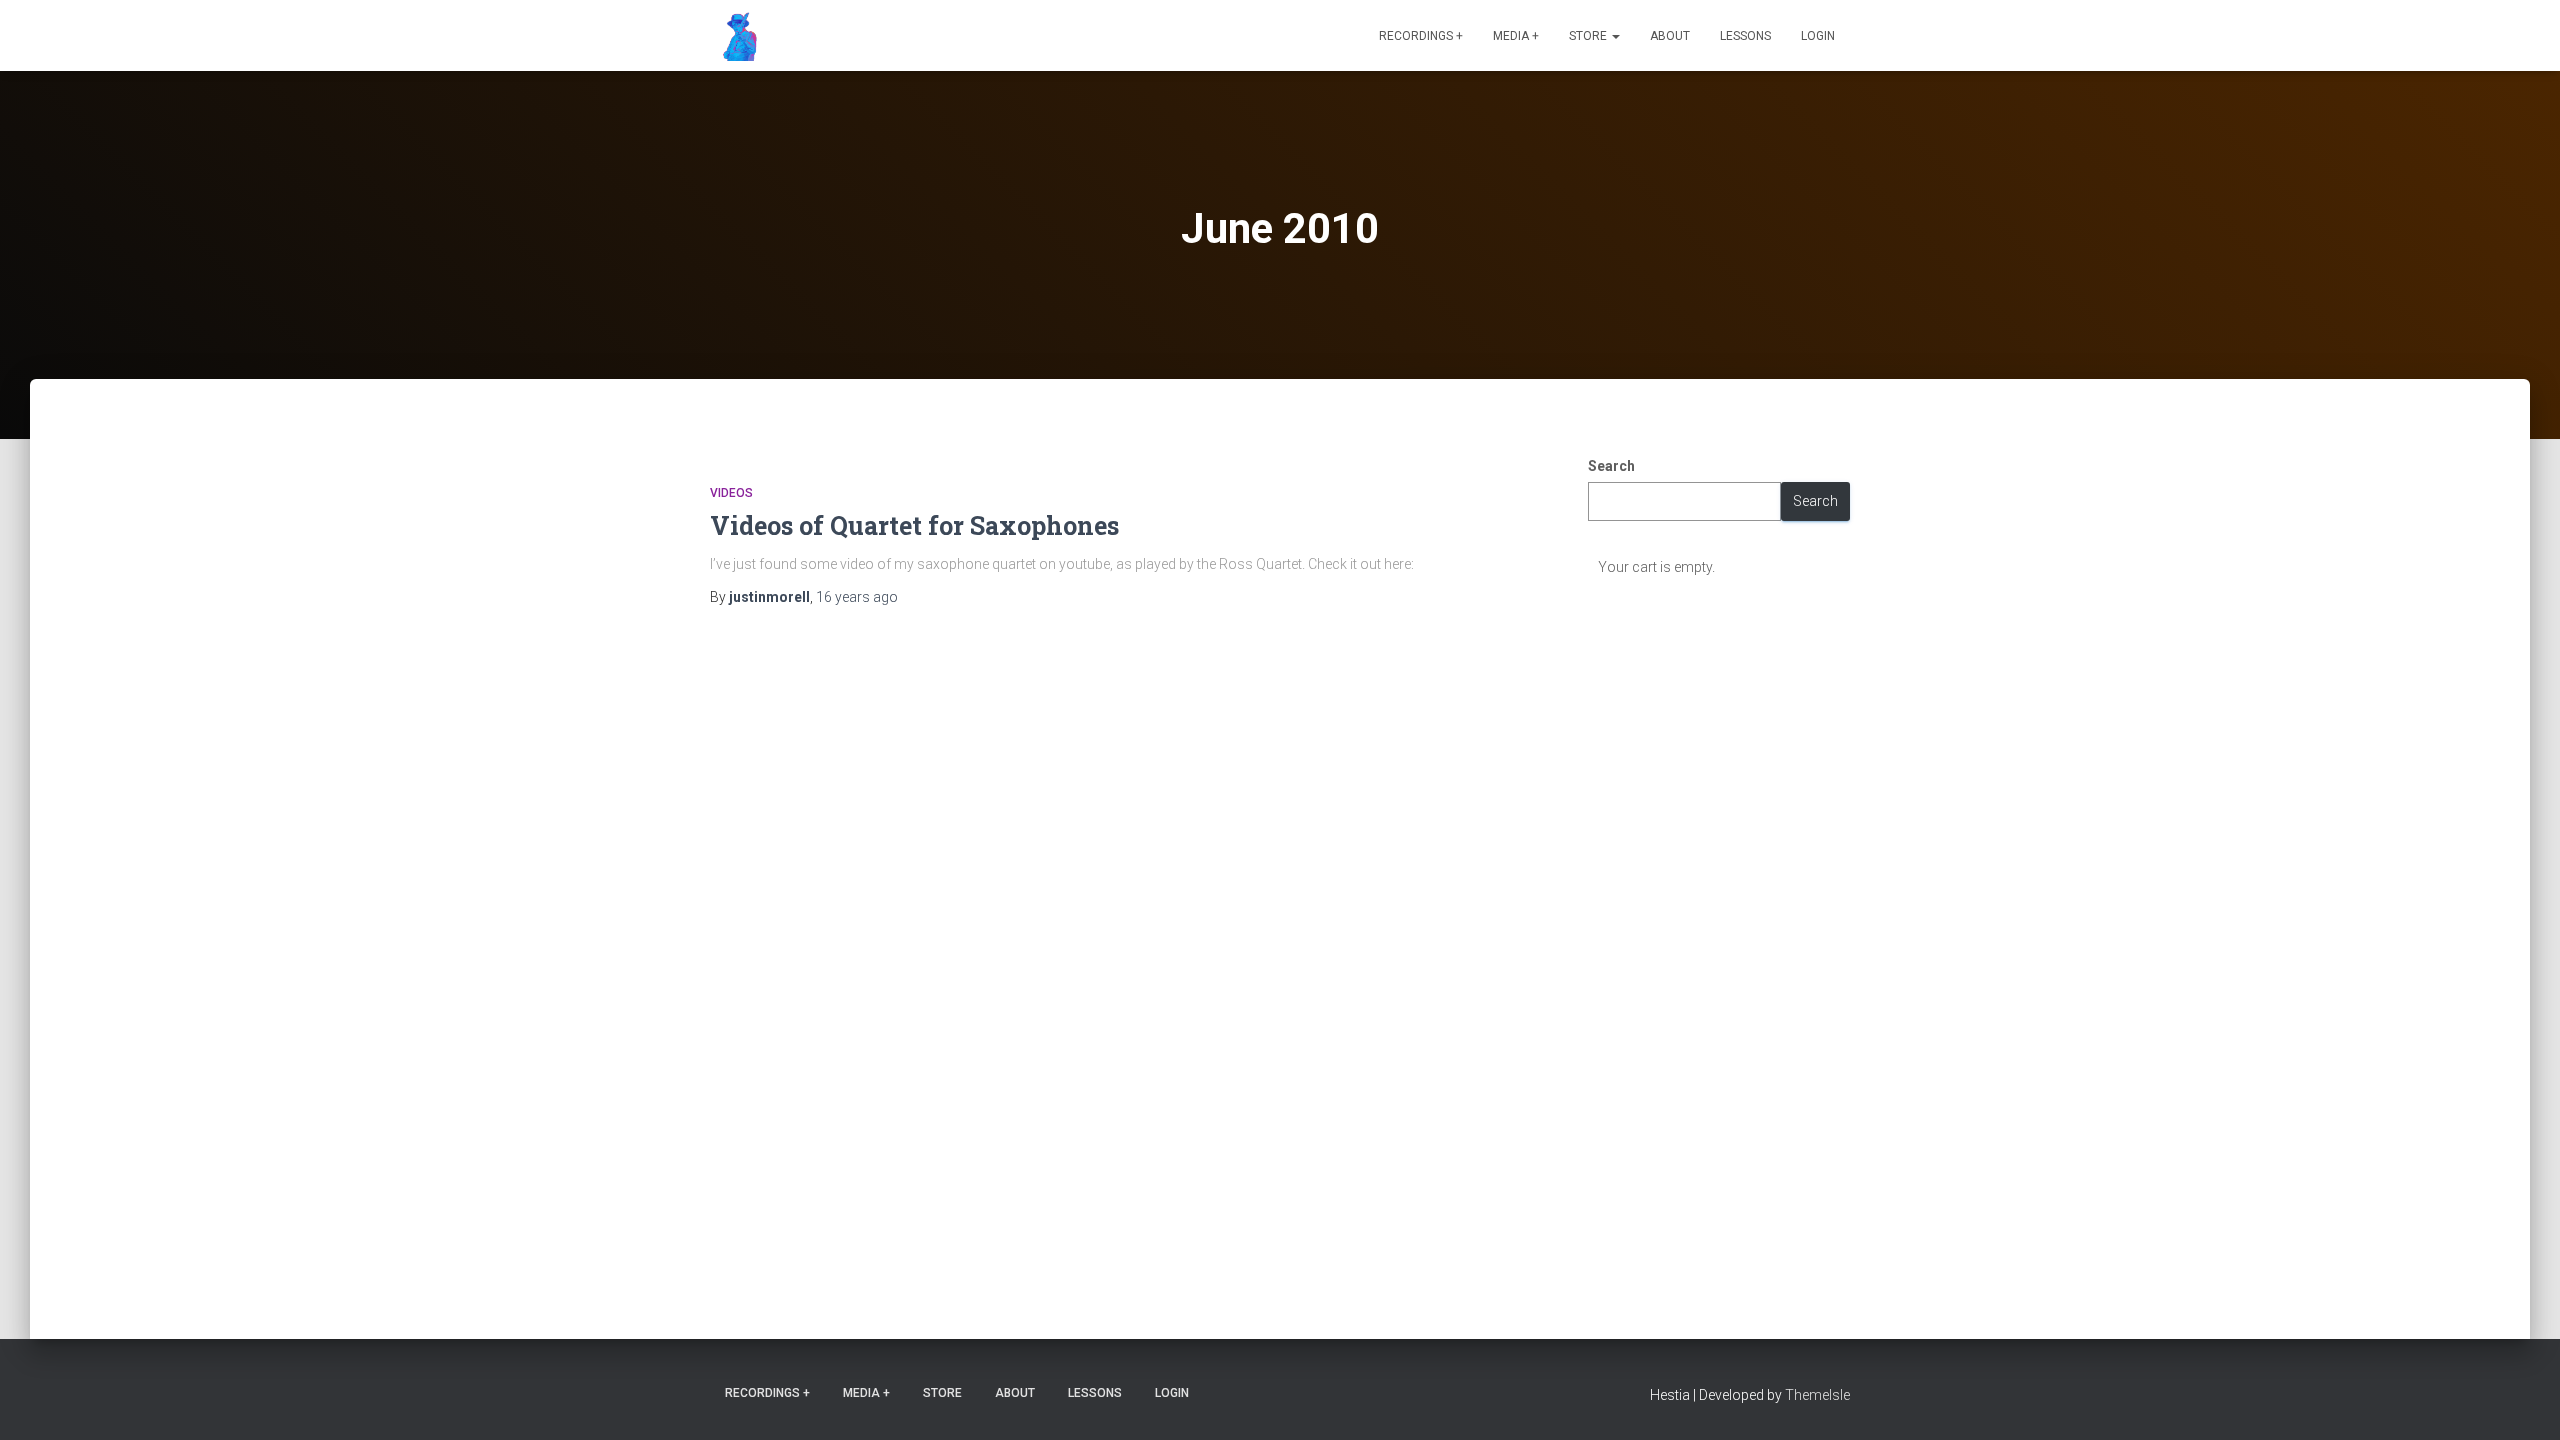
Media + (1516, 36)
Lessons (1745, 36)
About (1670, 36)
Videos (731, 493)
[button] (1615, 36)
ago (857, 597)
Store (1589, 36)
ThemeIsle (1817, 1395)
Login (1818, 36)
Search (1611, 466)
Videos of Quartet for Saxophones (914, 525)
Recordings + (1421, 36)
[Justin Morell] (735, 36)
